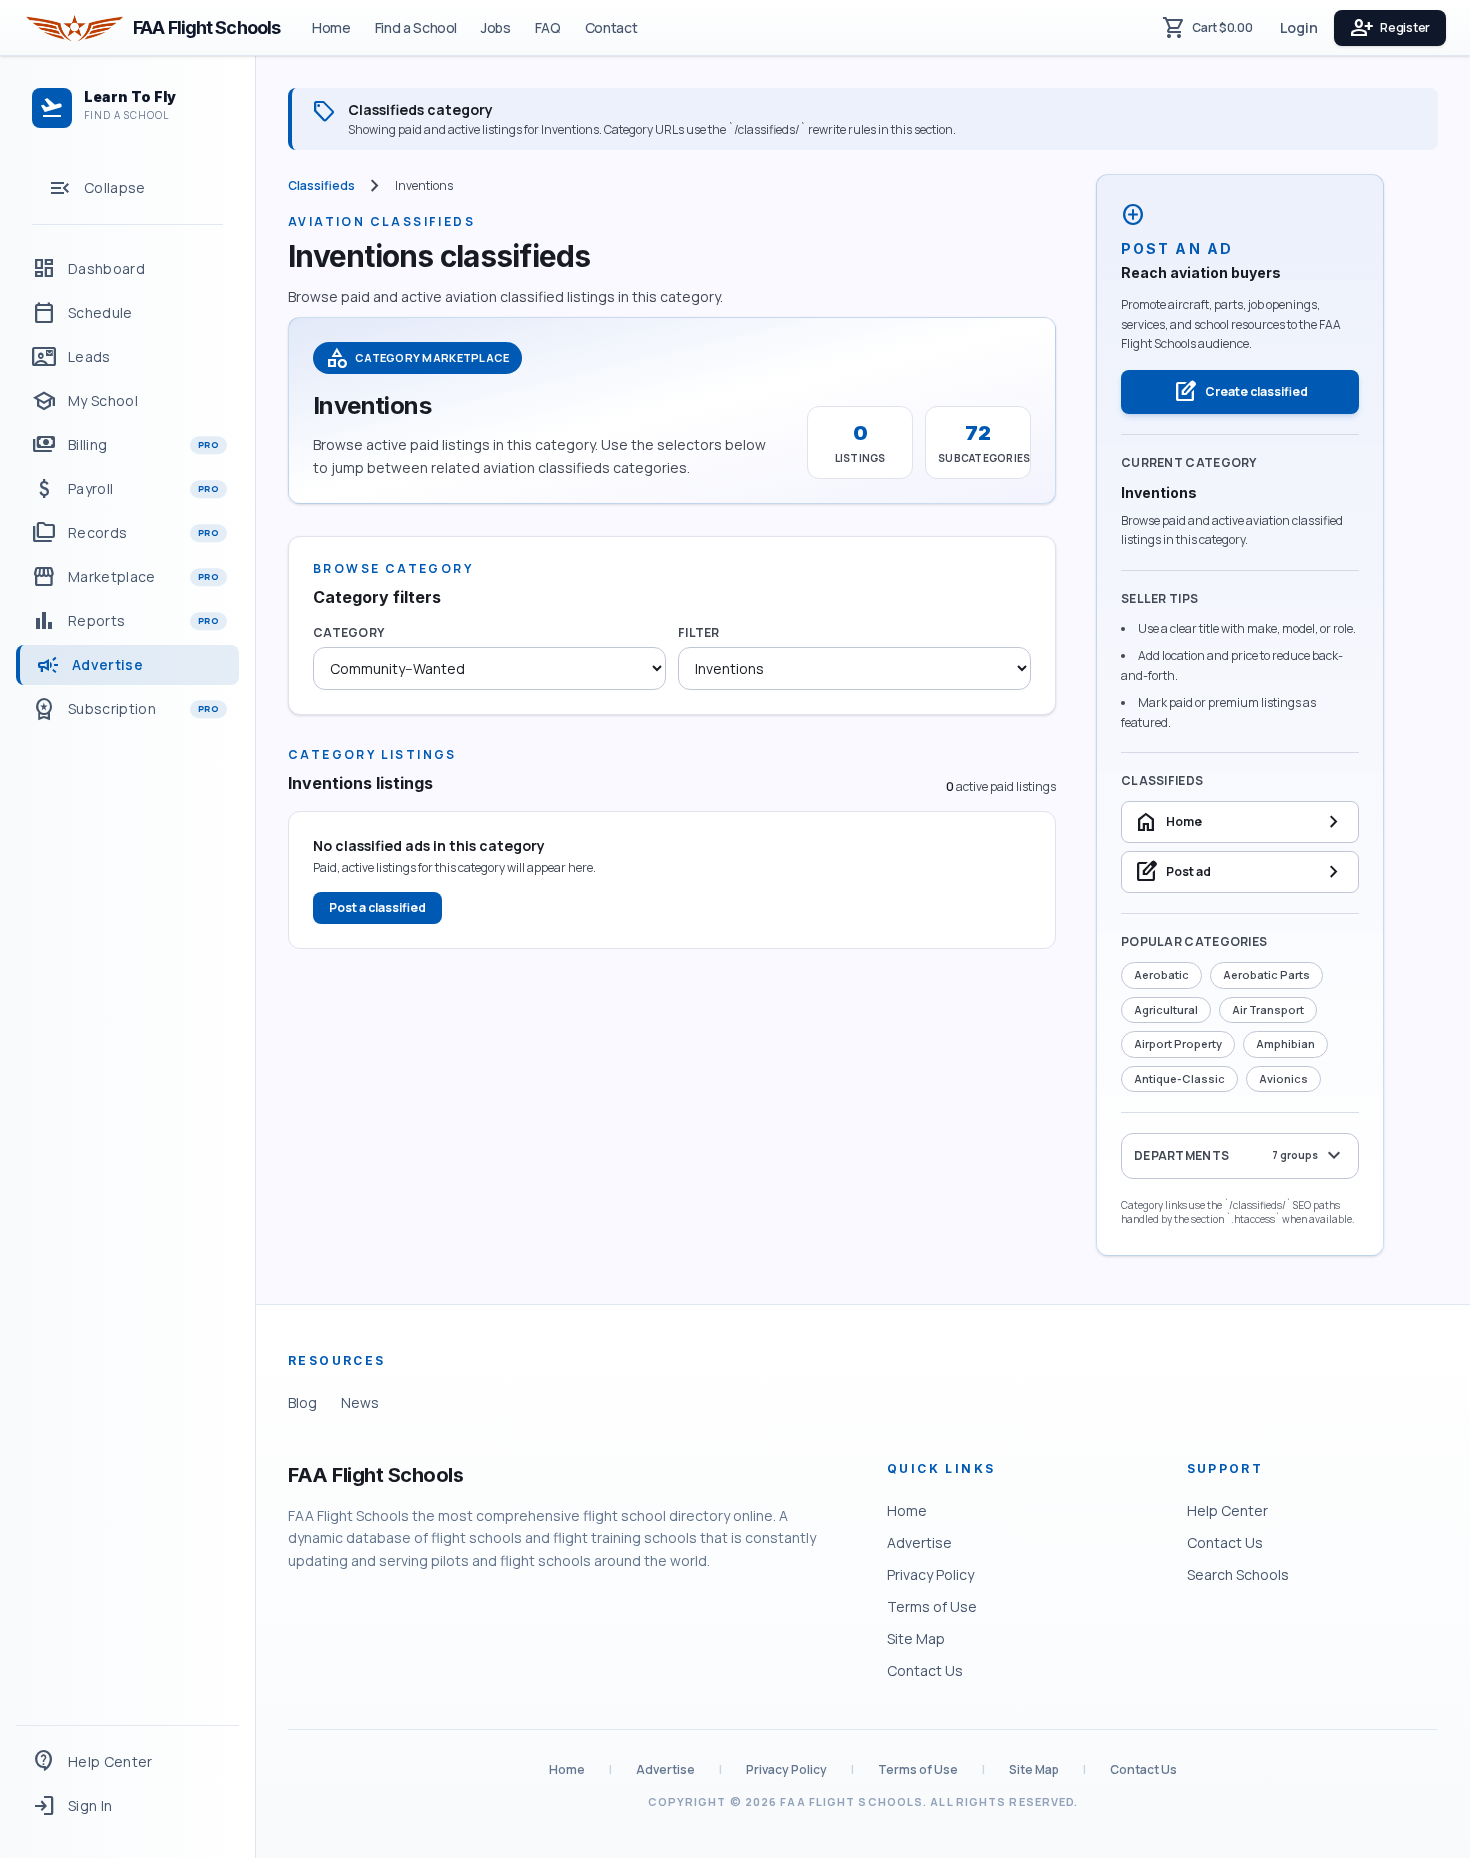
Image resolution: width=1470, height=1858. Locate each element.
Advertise (919, 1542)
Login (1299, 27)
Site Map (916, 1638)
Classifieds (321, 186)
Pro (208, 444)
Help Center (1227, 1510)
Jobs (496, 27)
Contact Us (925, 1670)
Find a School (416, 27)
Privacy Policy (930, 1574)
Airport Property (1178, 1043)
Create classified (1240, 392)
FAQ (548, 27)
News (360, 1402)
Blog (302, 1402)
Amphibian (1285, 1043)
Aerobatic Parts (1266, 974)
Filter (699, 633)
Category (348, 633)
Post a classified (377, 907)
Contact (611, 27)
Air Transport (1268, 1009)
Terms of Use (932, 1606)
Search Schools (1238, 1574)
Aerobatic (1161, 974)
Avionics (1283, 1078)
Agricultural (1166, 1009)
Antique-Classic (1179, 1078)
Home (331, 27)
